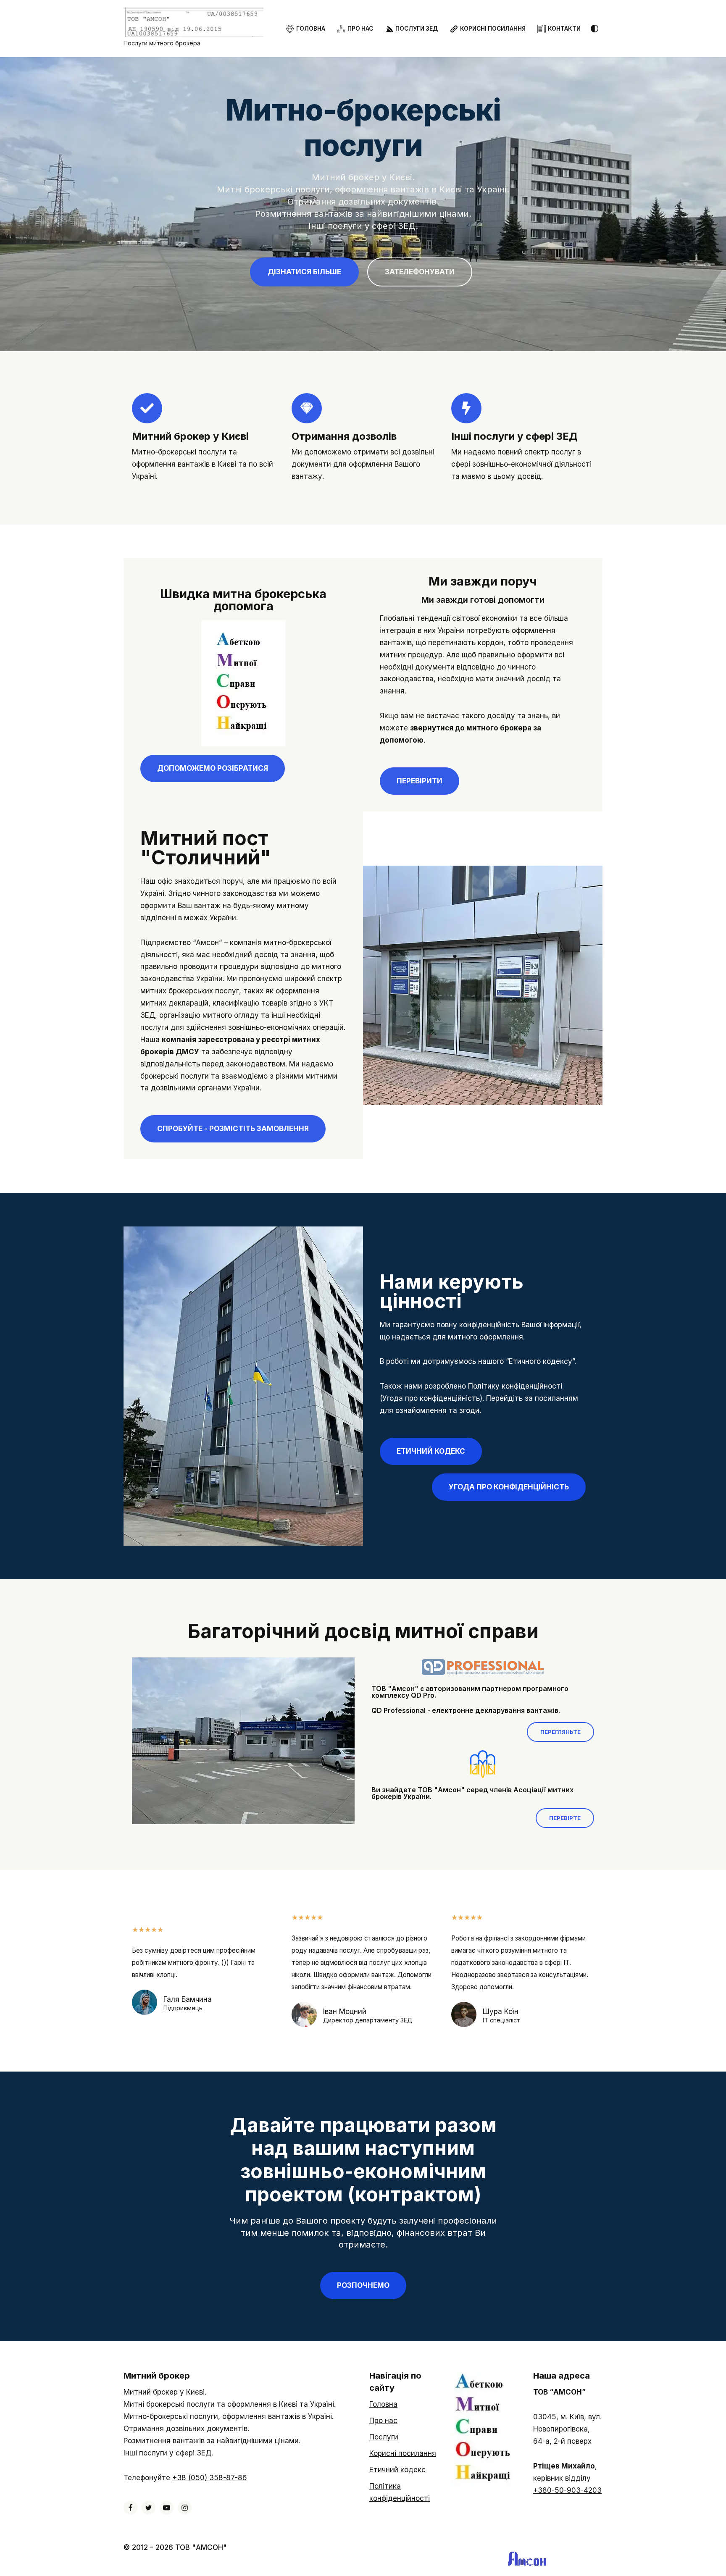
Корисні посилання (403, 2453)
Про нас (383, 2421)
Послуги (384, 2437)
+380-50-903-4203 (567, 2490)
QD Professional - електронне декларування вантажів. (466, 1710)
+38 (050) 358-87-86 (210, 2478)
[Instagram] (185, 2508)
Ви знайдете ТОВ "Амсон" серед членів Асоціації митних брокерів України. (472, 1793)
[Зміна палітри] (594, 29)
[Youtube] (167, 2508)
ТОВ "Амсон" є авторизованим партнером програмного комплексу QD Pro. (470, 1692)
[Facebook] (130, 2508)
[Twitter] (149, 2508)
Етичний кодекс (397, 2470)
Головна (383, 2404)
